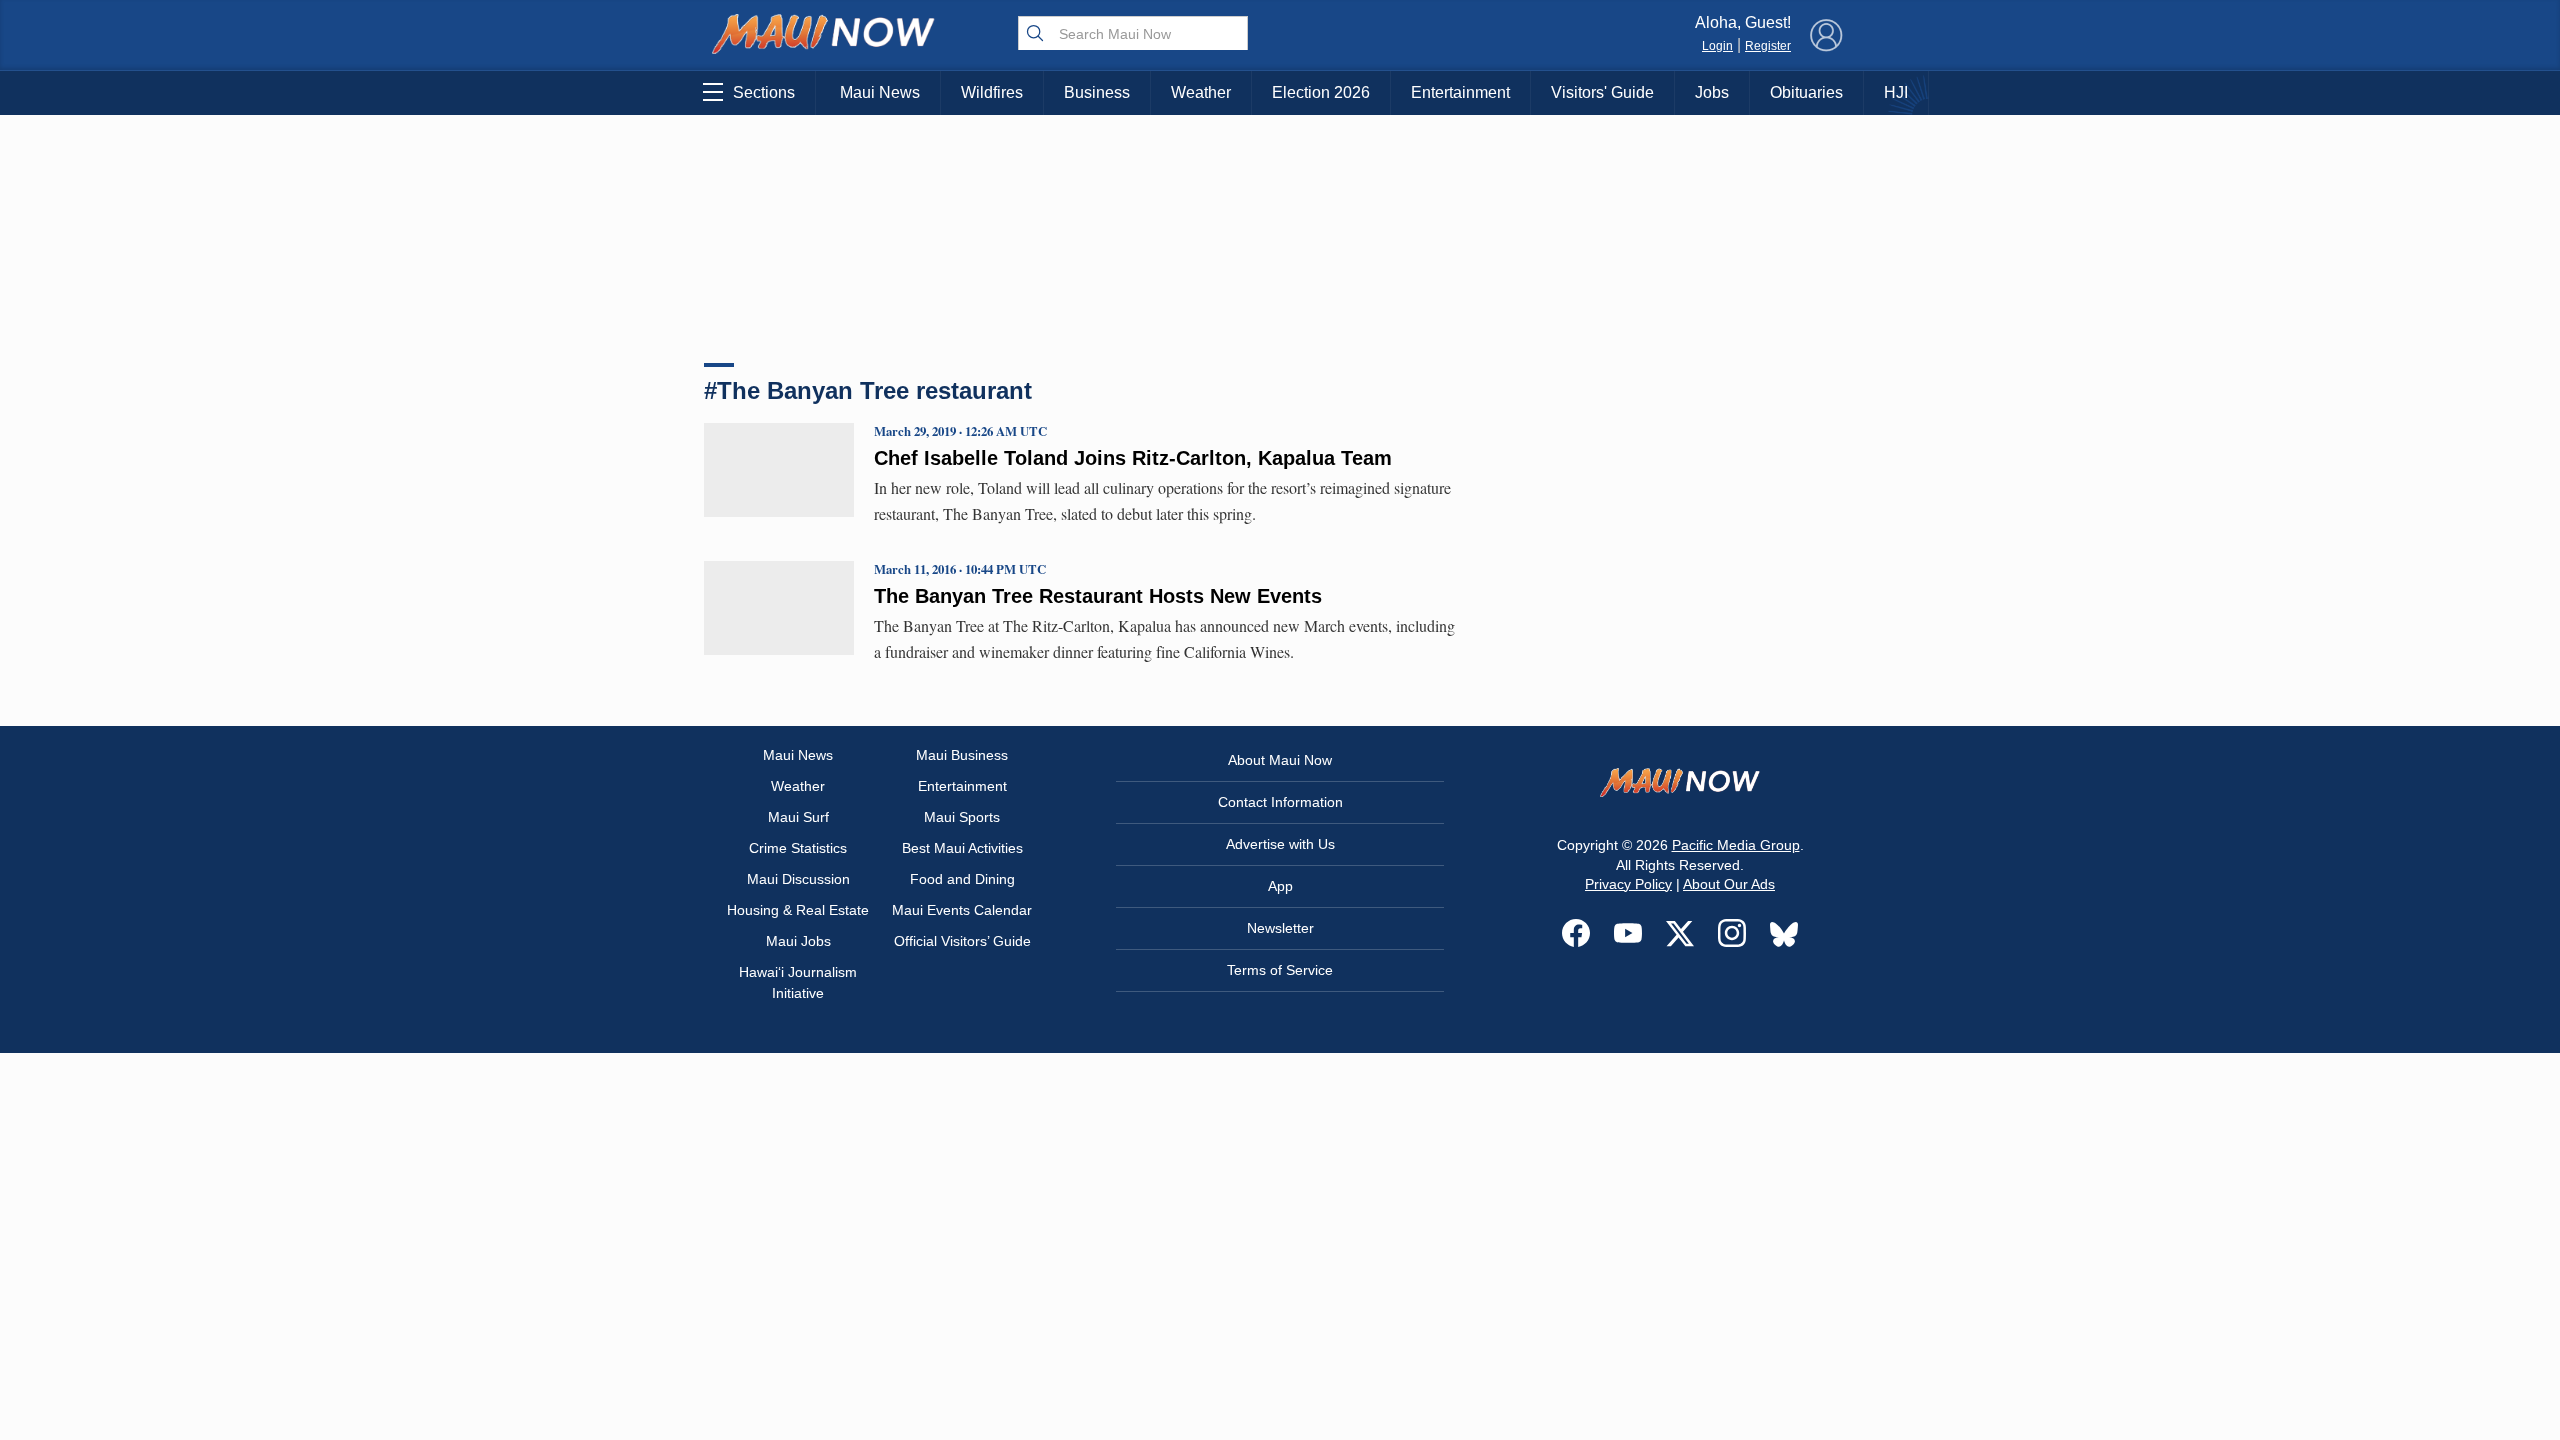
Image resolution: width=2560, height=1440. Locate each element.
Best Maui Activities (962, 848)
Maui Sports (962, 817)
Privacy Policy (1628, 884)
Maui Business (962, 755)
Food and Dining (962, 879)
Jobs (1712, 92)
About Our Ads (1729, 884)
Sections (764, 92)
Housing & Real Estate (798, 910)
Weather (1201, 92)
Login (1717, 46)
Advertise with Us (1280, 844)
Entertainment (1460, 92)
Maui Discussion (798, 879)
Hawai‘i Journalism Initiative (798, 982)
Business (1097, 92)
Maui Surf (798, 817)
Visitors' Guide (1602, 92)
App (1280, 886)
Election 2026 (1321, 92)
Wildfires (992, 92)
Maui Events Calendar (962, 910)
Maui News (880, 92)
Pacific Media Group (1736, 845)
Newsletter (1280, 928)
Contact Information (1280, 802)
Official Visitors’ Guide (962, 941)
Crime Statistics (798, 848)
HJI (1896, 92)
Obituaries (1806, 92)
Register (1768, 46)
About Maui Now (1280, 760)
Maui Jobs (798, 941)
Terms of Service (1280, 970)
